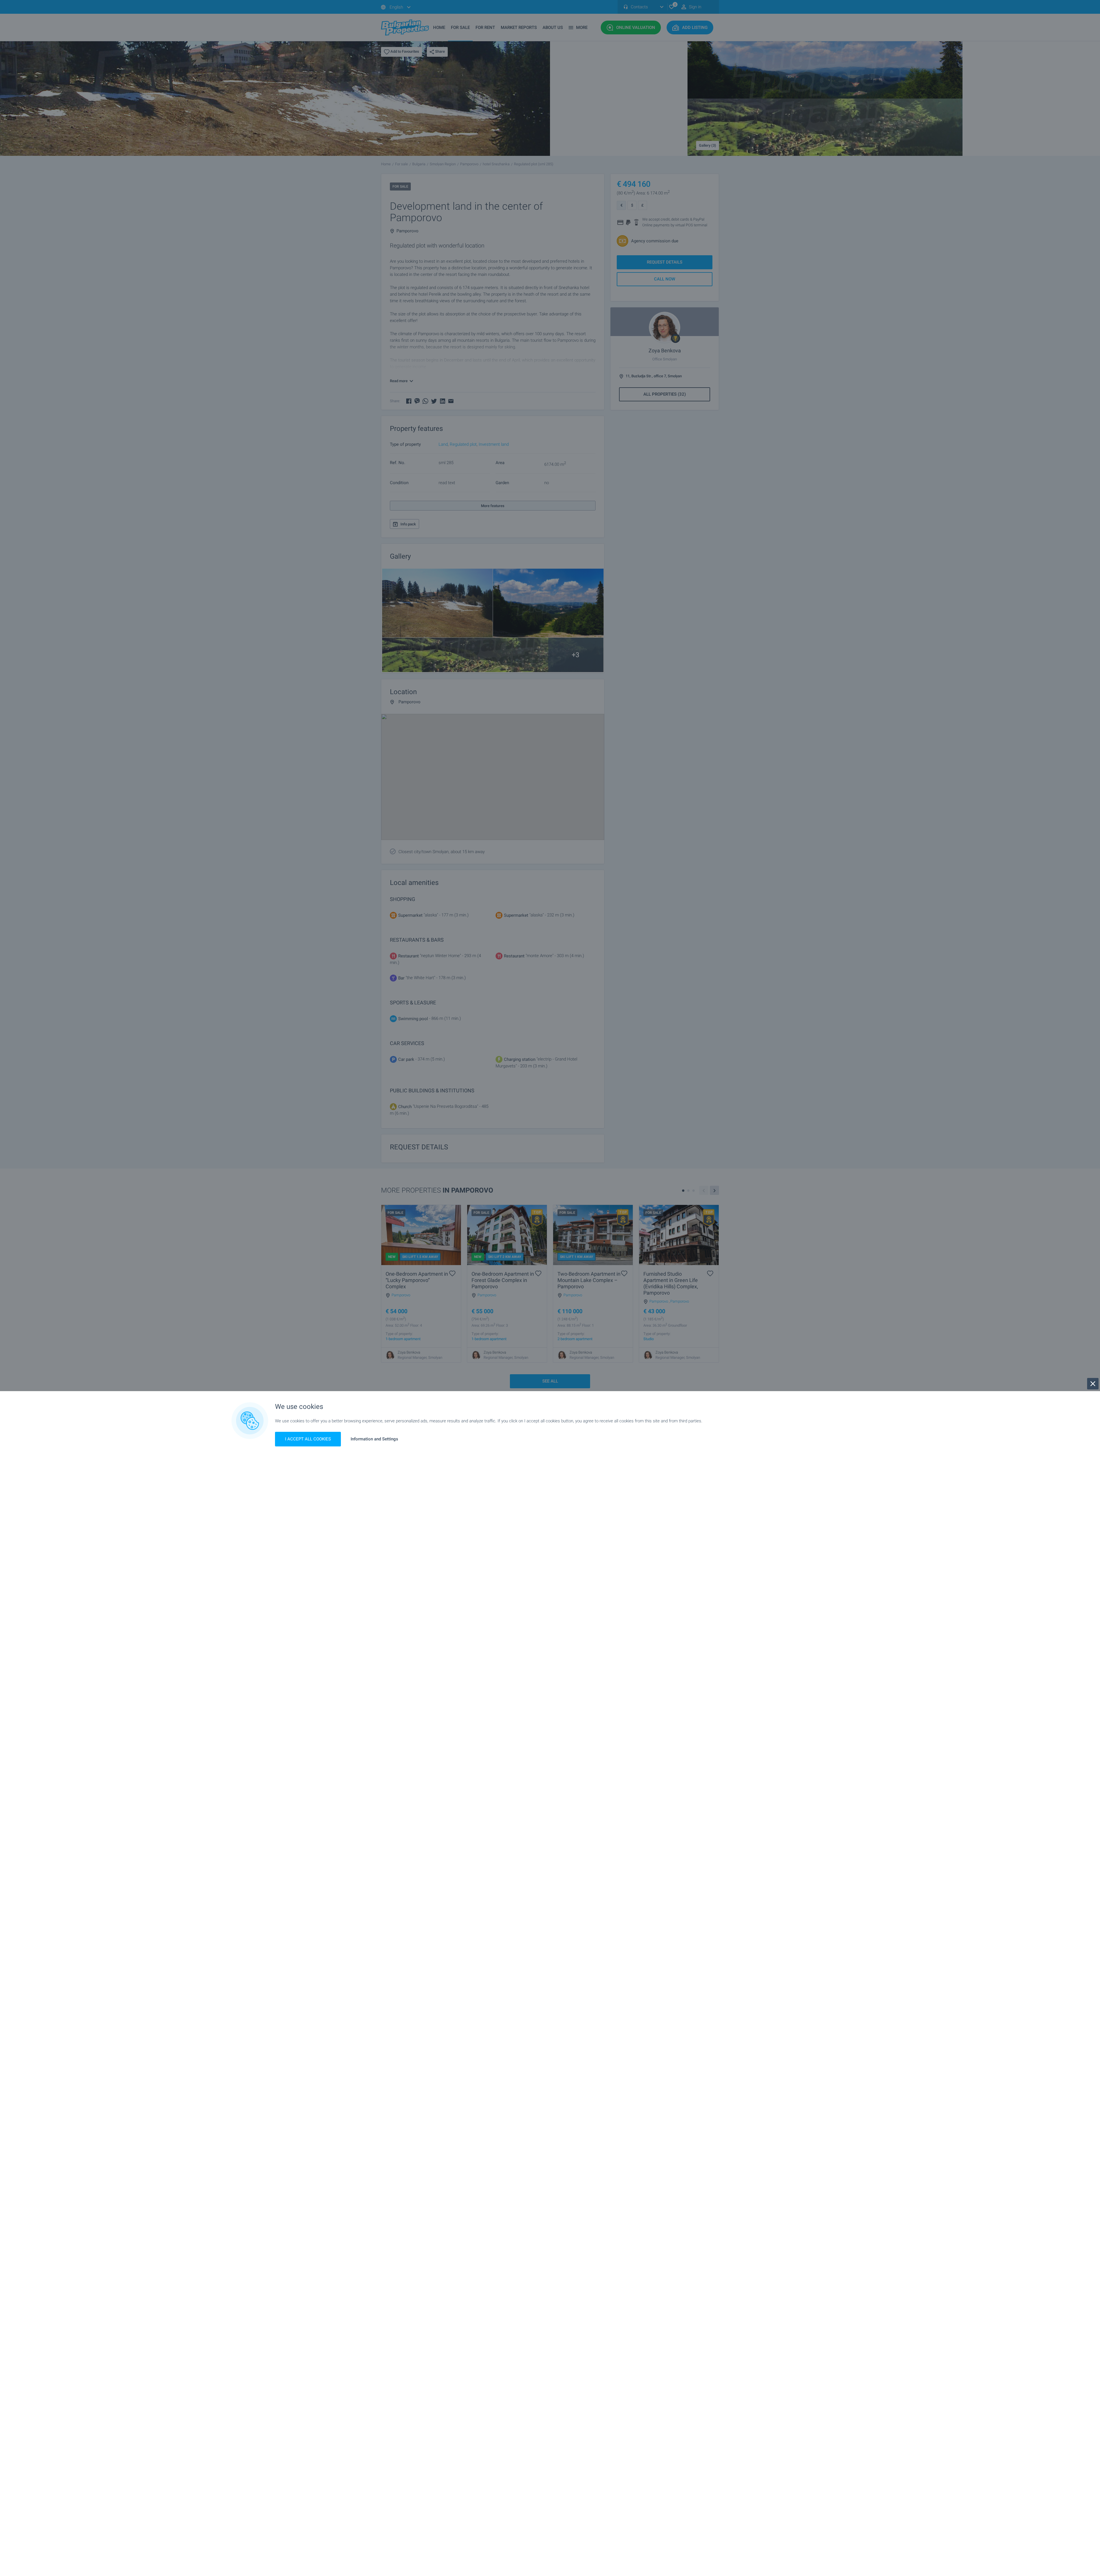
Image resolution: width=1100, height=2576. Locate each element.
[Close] (1093, 1384)
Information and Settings (374, 1439)
